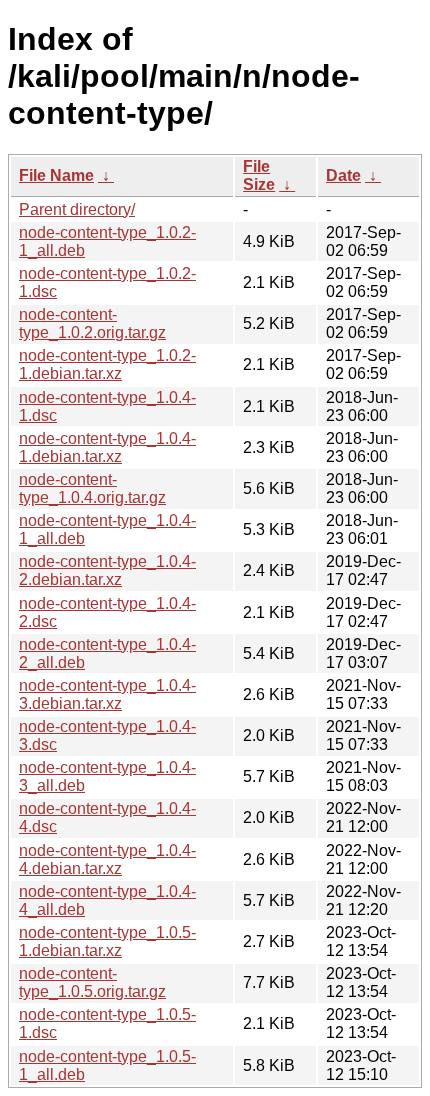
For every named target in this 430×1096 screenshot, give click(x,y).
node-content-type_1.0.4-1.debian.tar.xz (107, 447)
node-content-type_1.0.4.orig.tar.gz (92, 488)
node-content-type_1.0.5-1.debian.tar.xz (107, 941)
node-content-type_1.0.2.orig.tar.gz (92, 323)
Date (343, 175)
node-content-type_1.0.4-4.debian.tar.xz (107, 859)
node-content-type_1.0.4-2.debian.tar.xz (107, 570)
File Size (259, 175)
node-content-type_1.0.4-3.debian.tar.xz (107, 694)
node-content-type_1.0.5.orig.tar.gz (92, 982)
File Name (56, 175)
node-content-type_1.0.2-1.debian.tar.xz (107, 364)
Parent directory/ (77, 209)
